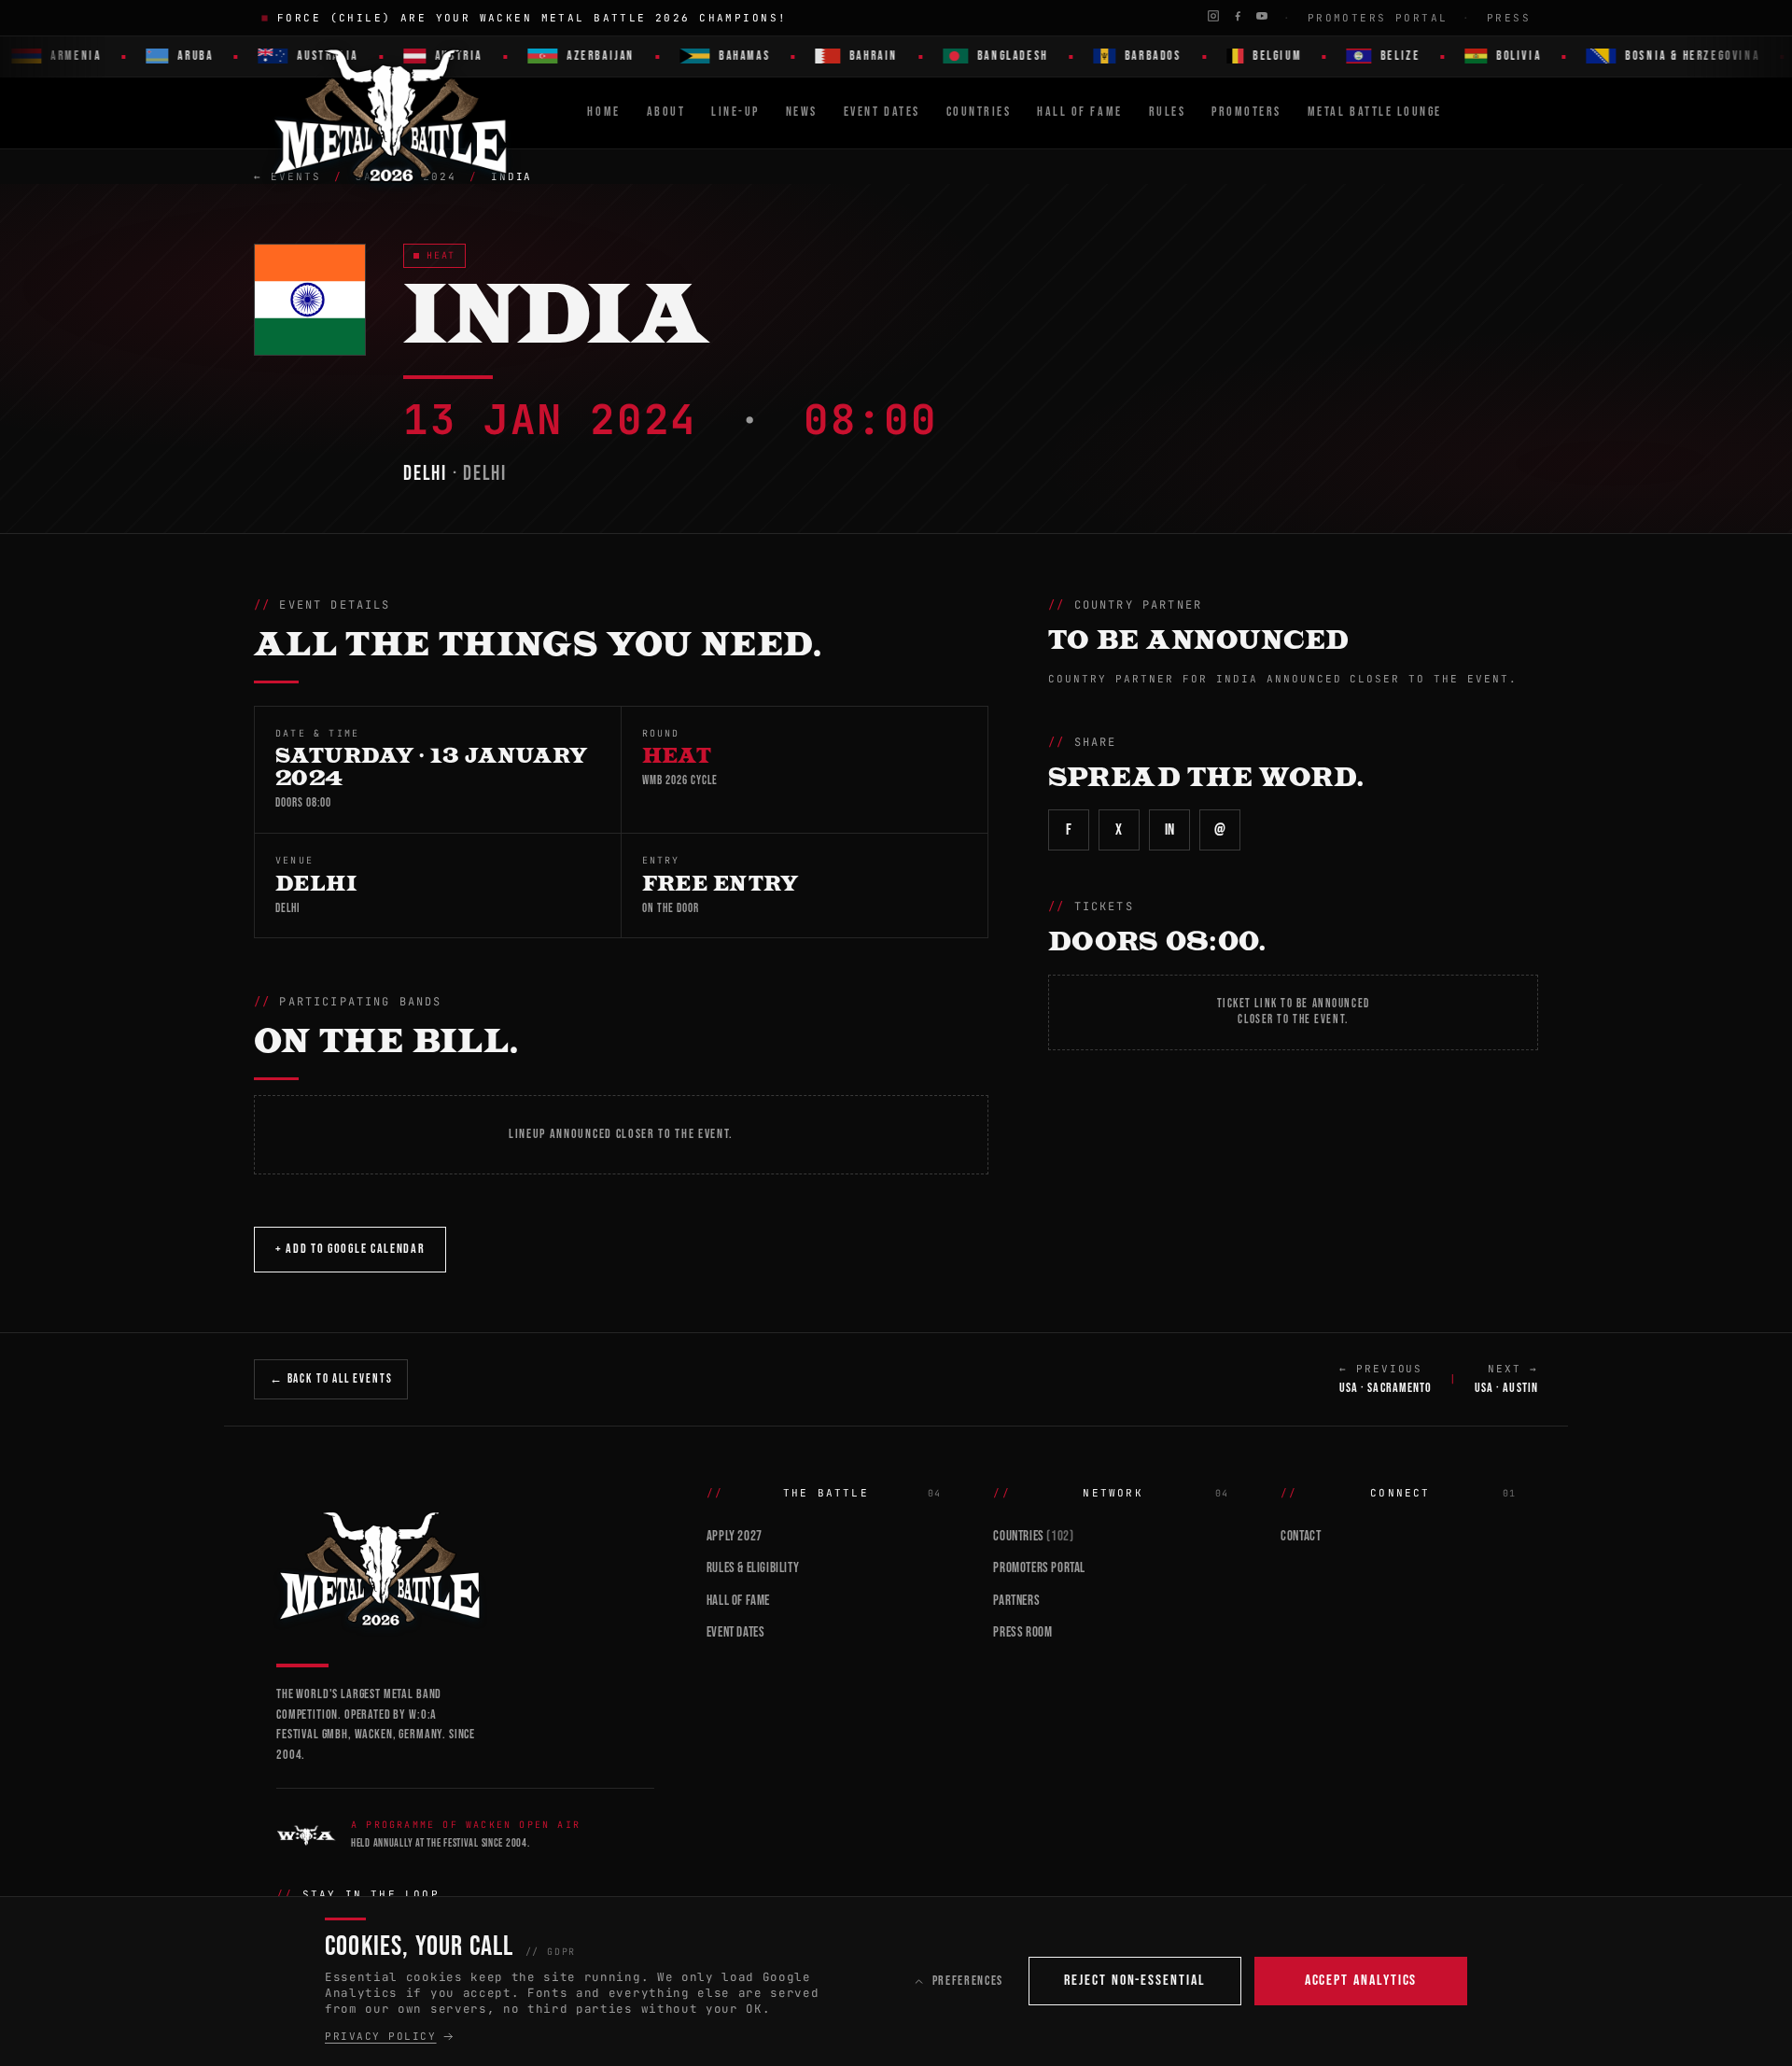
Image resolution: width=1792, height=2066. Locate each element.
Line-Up (735, 112)
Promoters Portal (1378, 18)
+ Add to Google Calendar (350, 1249)
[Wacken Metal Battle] (465, 1567)
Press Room (1022, 1632)
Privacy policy (381, 2036)
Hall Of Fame (1079, 112)
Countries (979, 112)
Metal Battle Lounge (1375, 112)
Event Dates (882, 112)
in (1170, 830)
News (802, 112)
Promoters (1246, 112)
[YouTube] (1262, 16)
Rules (1168, 112)
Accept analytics (1361, 1981)
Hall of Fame (738, 1601)
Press (1509, 18)
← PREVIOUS (1386, 1379)
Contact (1301, 1536)
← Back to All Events (331, 1379)
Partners (1016, 1601)
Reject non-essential (1134, 1981)
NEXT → (1506, 1379)
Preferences (968, 1981)
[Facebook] (1238, 16)
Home (603, 112)
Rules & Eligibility (753, 1568)
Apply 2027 (735, 1536)
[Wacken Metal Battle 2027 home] (392, 113)
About (666, 112)
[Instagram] (1213, 16)
